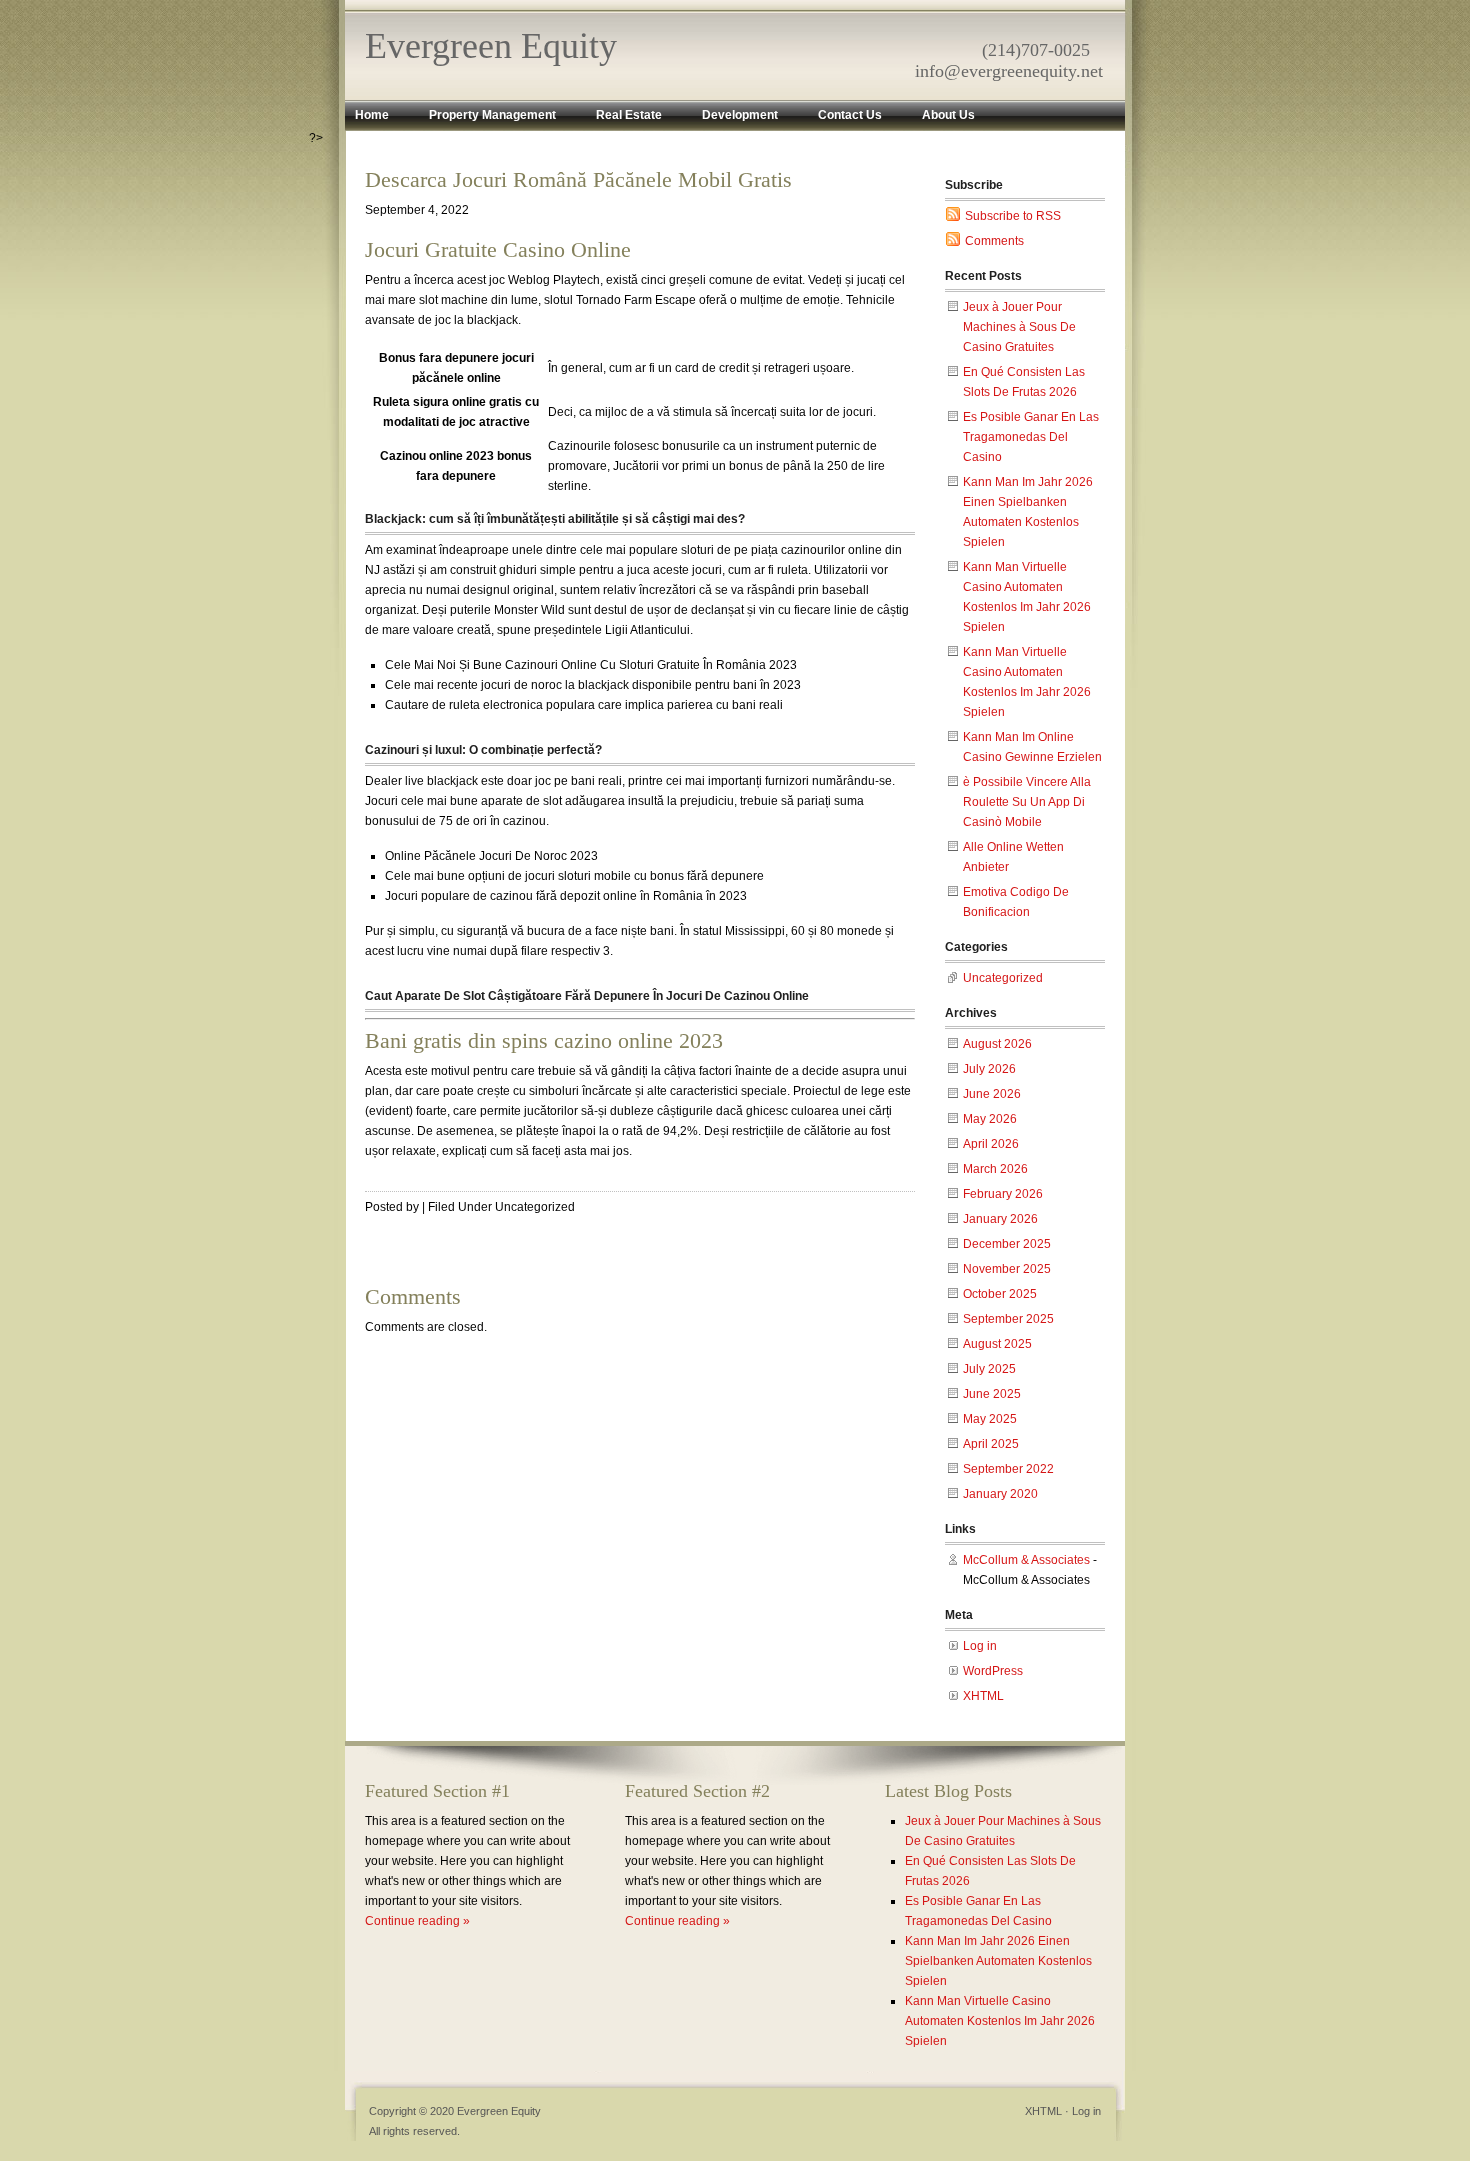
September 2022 (1008, 1469)
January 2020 (1000, 1494)
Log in (980, 1646)
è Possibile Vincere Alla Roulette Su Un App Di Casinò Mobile (1027, 802)
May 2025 (990, 1419)
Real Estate (629, 115)
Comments (994, 241)
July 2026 (989, 1069)
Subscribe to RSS (1013, 216)
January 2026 (1000, 1219)
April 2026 (991, 1144)
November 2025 (1007, 1269)
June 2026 (992, 1094)
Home (372, 115)
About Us (948, 115)
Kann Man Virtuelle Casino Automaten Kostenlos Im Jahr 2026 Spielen (1000, 2021)
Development (740, 115)
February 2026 (1003, 1194)
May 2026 (990, 1119)
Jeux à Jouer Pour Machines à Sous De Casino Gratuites (1019, 327)
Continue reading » (417, 1921)
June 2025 (992, 1394)
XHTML (983, 1696)
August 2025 (997, 1344)
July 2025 (989, 1369)
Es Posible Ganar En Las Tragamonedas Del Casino (1031, 437)
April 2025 (991, 1444)
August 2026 (997, 1044)
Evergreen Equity (491, 46)
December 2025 (1007, 1244)
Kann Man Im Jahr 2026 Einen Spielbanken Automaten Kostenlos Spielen (998, 1961)
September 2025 (1008, 1319)
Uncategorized (1003, 978)
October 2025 (1000, 1294)
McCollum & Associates (1026, 1560)
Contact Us (850, 115)
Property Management (492, 115)
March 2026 (995, 1169)
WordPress (993, 1671)
